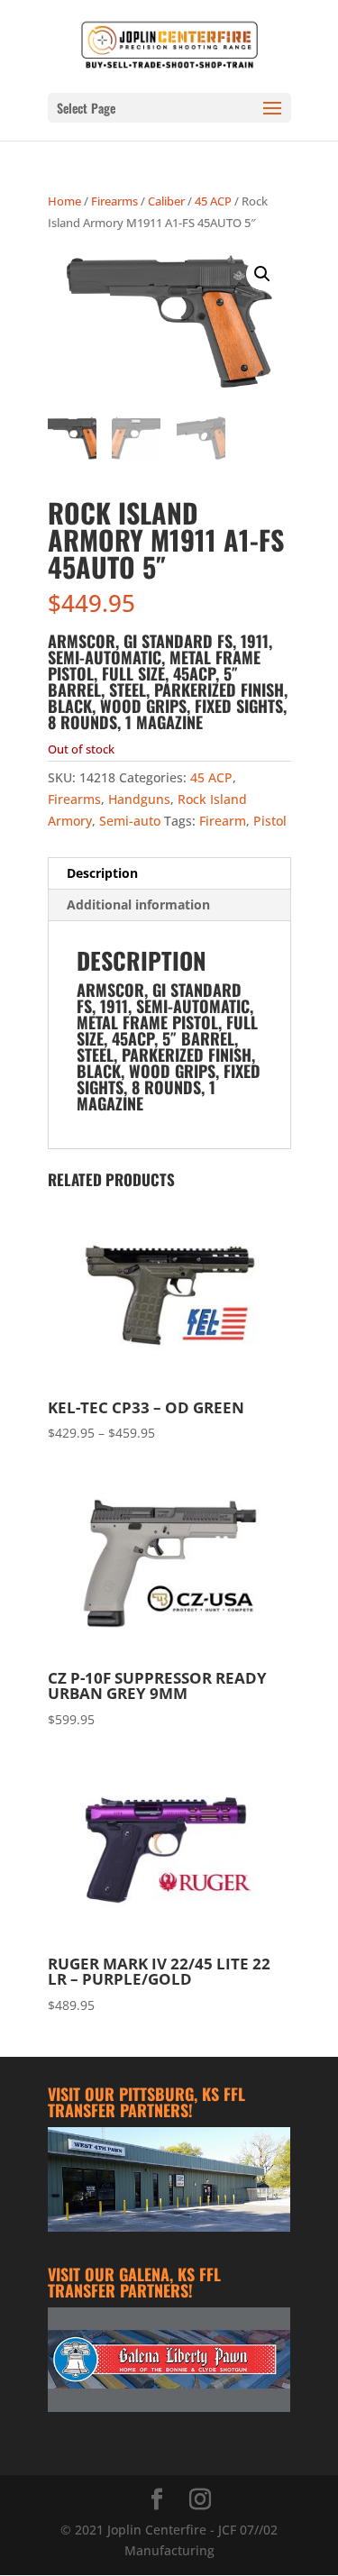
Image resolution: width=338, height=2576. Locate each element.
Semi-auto (130, 821)
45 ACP (213, 201)
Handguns (139, 799)
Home (64, 201)
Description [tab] (102, 873)
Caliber (166, 201)
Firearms (114, 201)
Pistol (270, 821)
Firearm (223, 821)
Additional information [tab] (138, 904)
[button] (262, 274)
